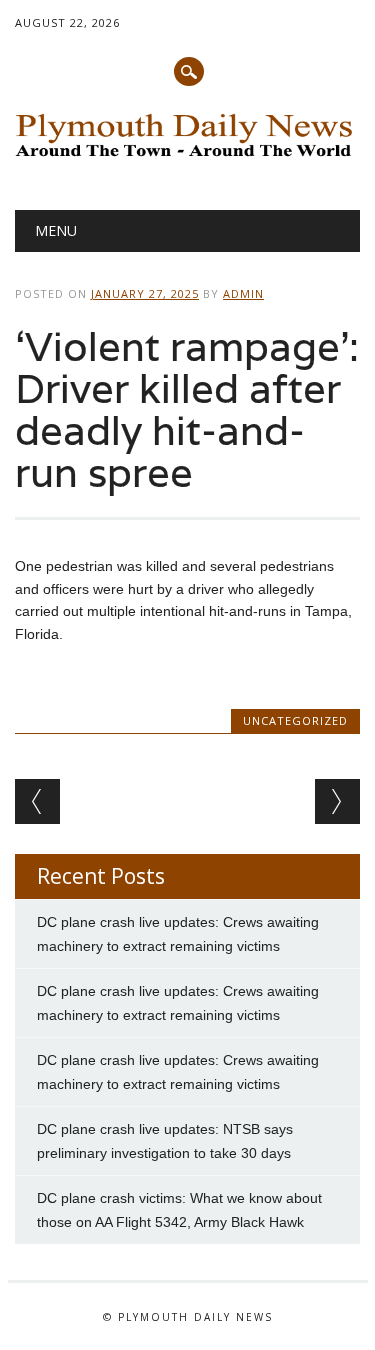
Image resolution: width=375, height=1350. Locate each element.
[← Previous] (37, 801)
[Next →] (337, 801)
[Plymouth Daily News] (187, 159)
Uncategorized (295, 720)
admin (243, 293)
